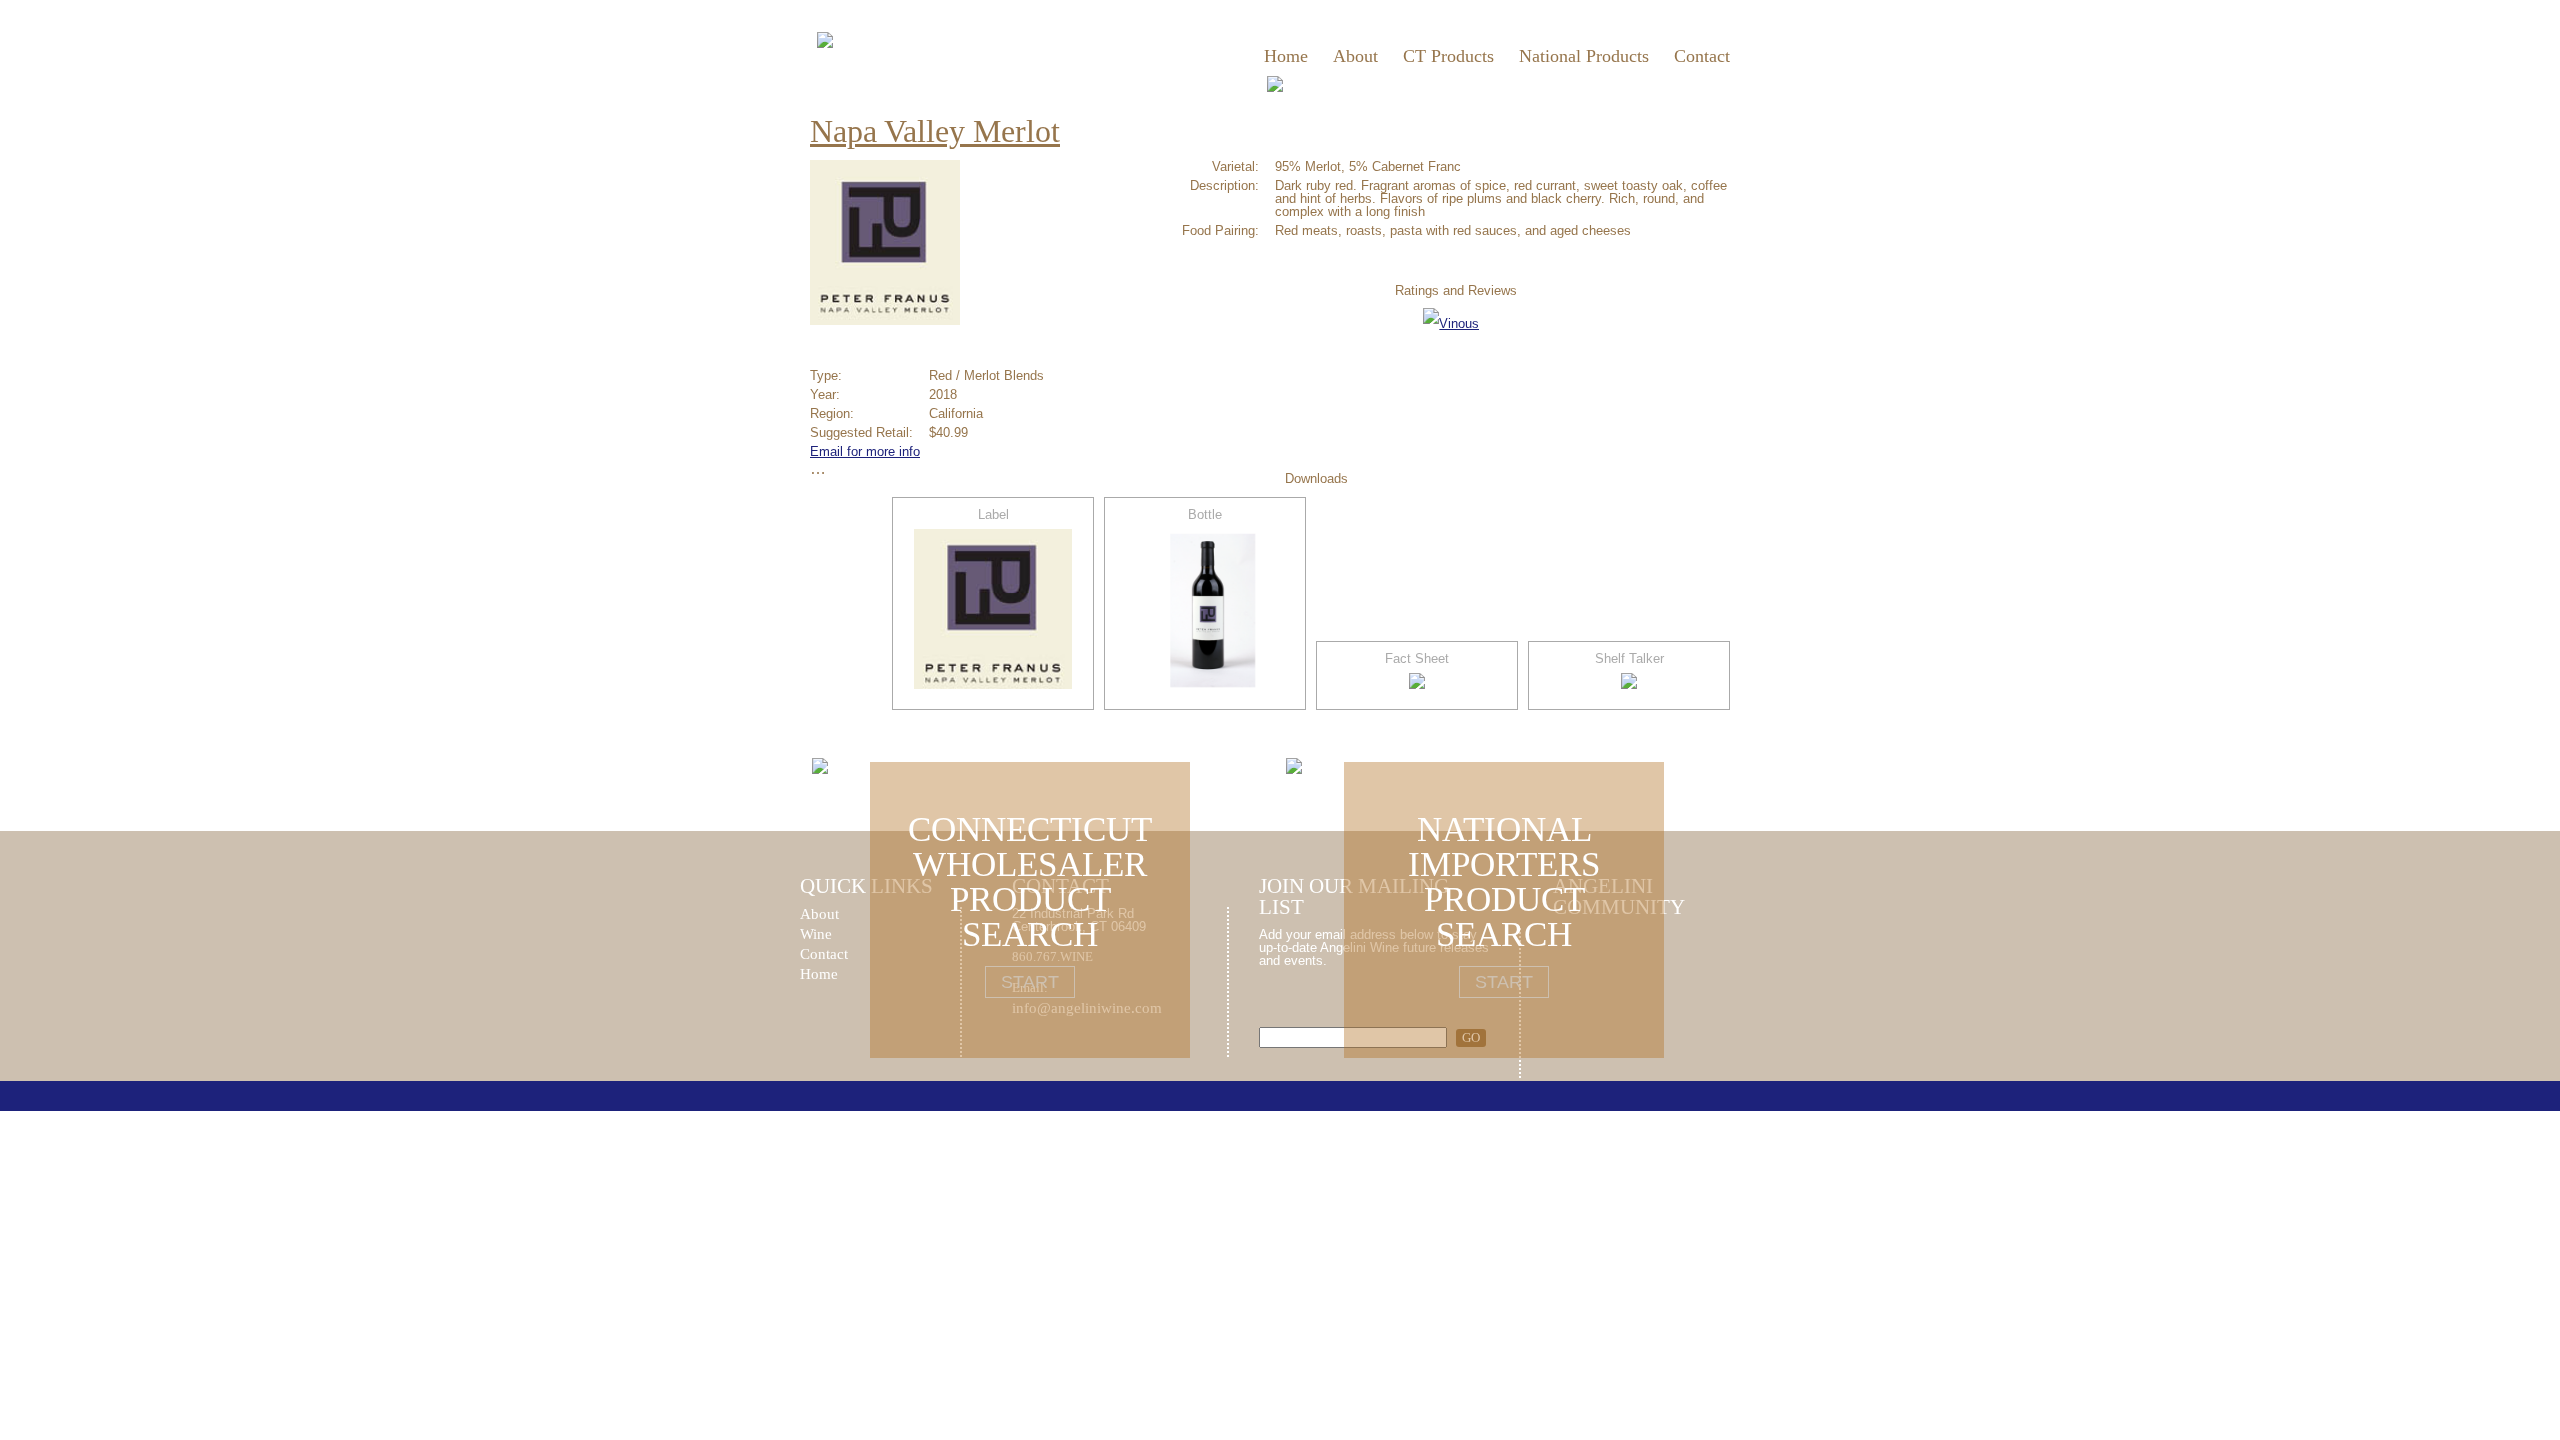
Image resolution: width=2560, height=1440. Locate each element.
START (1030, 982)
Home (1286, 56)
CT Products (1448, 56)
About (1355, 56)
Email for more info (865, 451)
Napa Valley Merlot (935, 131)
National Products (1584, 56)
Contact (1702, 56)
